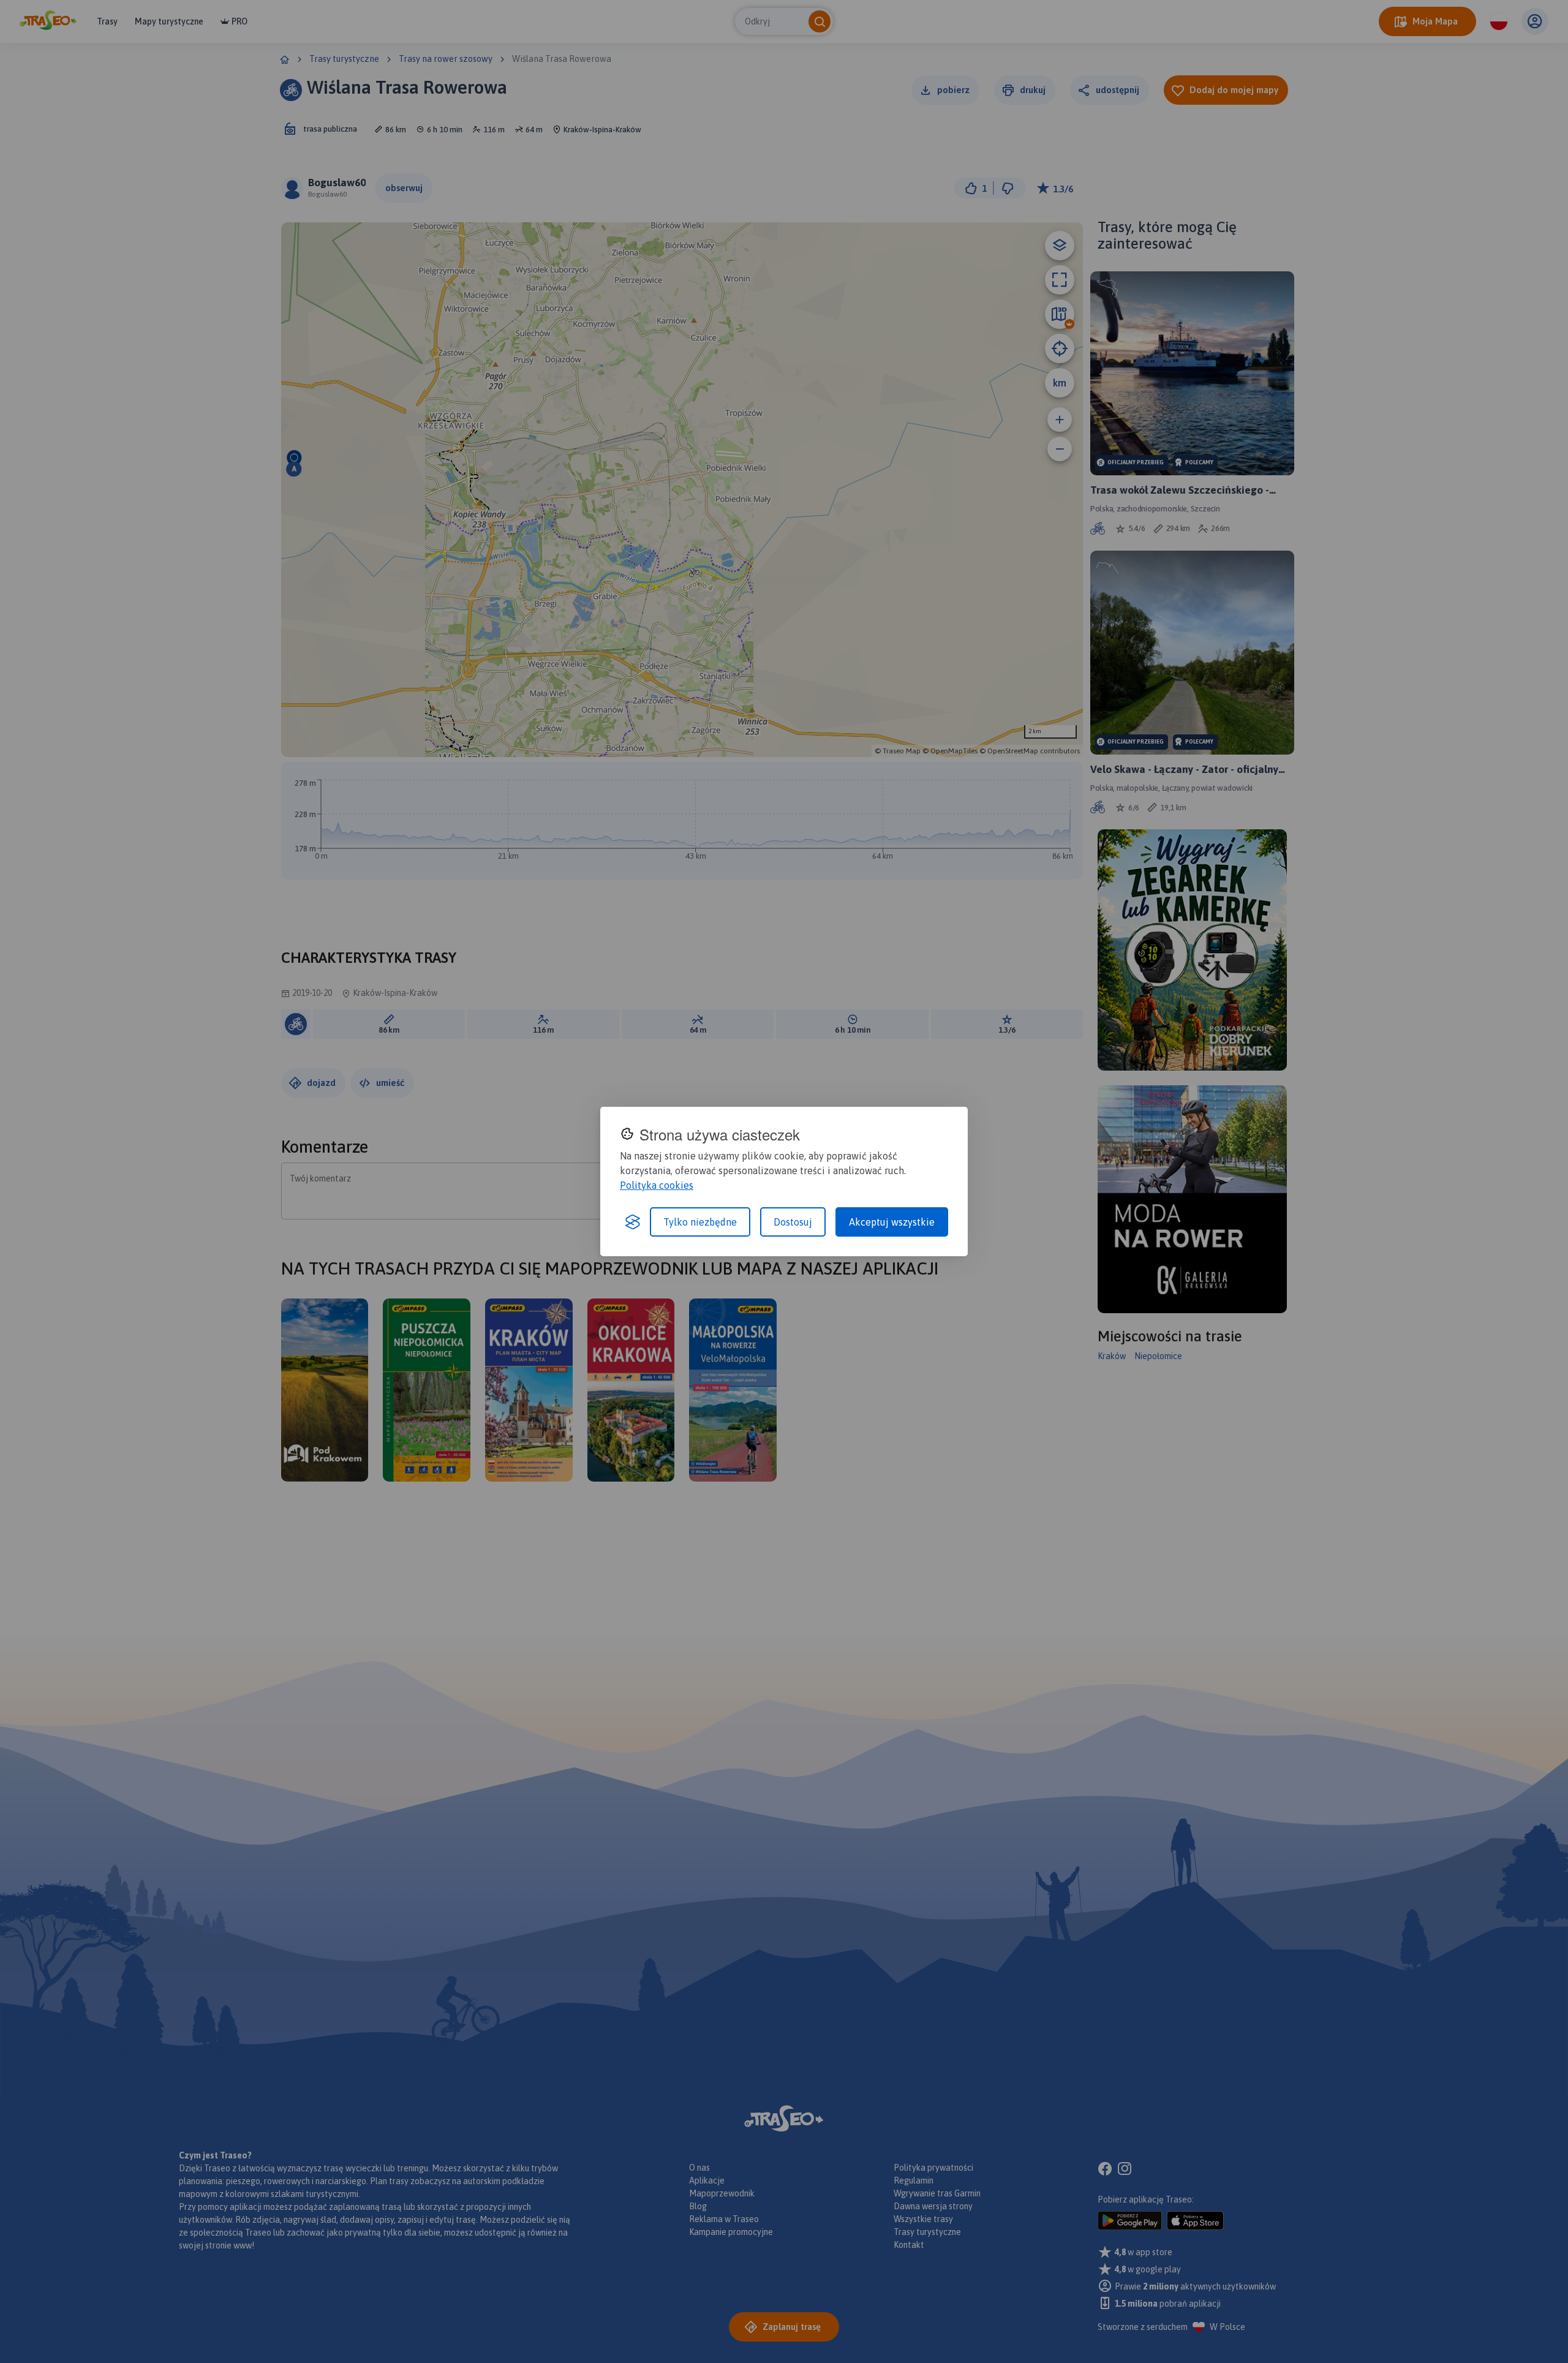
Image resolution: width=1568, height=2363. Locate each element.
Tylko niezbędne (700, 1222)
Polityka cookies (657, 1185)
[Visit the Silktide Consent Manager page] (633, 1222)
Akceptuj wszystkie (892, 1222)
